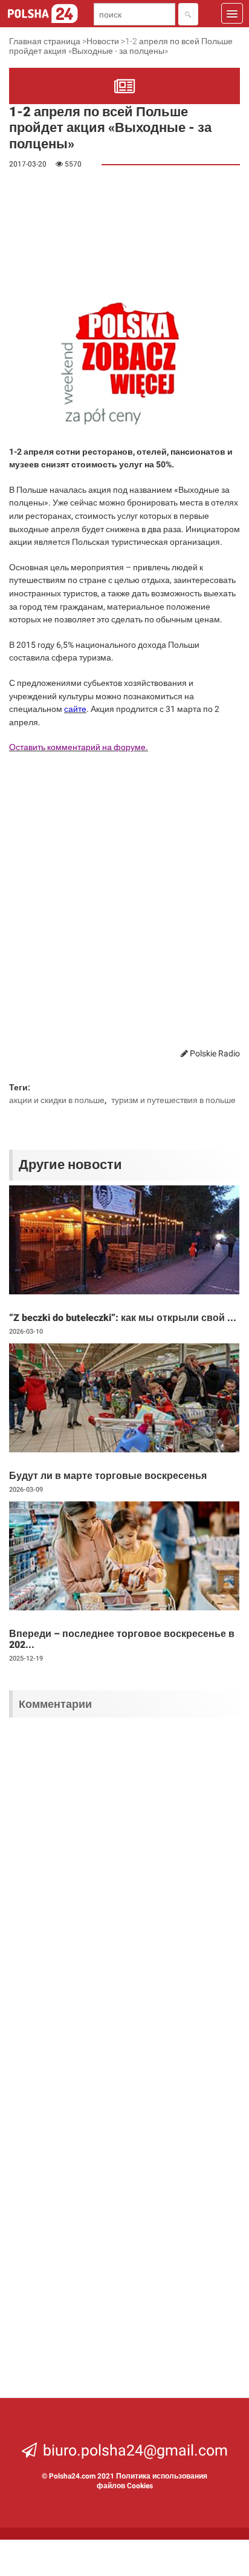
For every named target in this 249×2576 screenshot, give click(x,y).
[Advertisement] (85, 234)
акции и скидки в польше (57, 1100)
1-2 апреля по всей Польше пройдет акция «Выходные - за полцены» (121, 46)
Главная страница (45, 41)
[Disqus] (124, 1885)
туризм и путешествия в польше (173, 1100)
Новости (103, 41)
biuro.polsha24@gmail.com (135, 2450)
